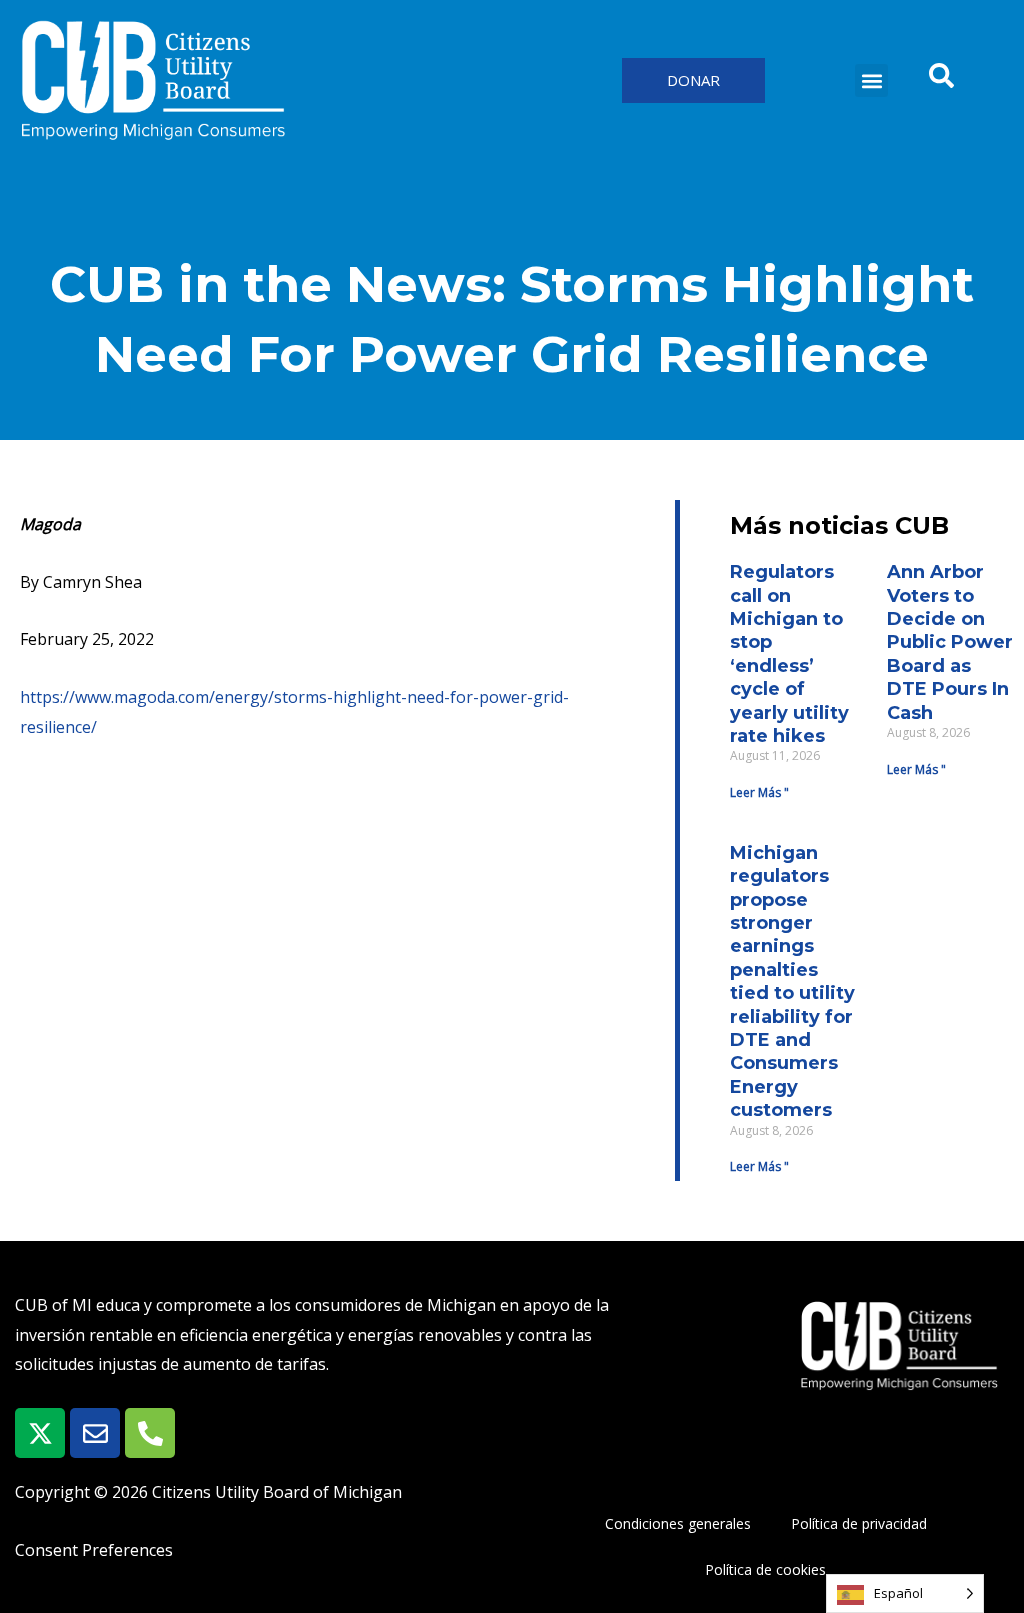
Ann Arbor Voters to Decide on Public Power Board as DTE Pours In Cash (950, 642)
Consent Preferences (94, 1550)
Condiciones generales (678, 1523)
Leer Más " (759, 792)
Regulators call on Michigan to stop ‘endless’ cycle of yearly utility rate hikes (789, 654)
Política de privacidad (859, 1523)
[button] (871, 80)
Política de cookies (765, 1569)
